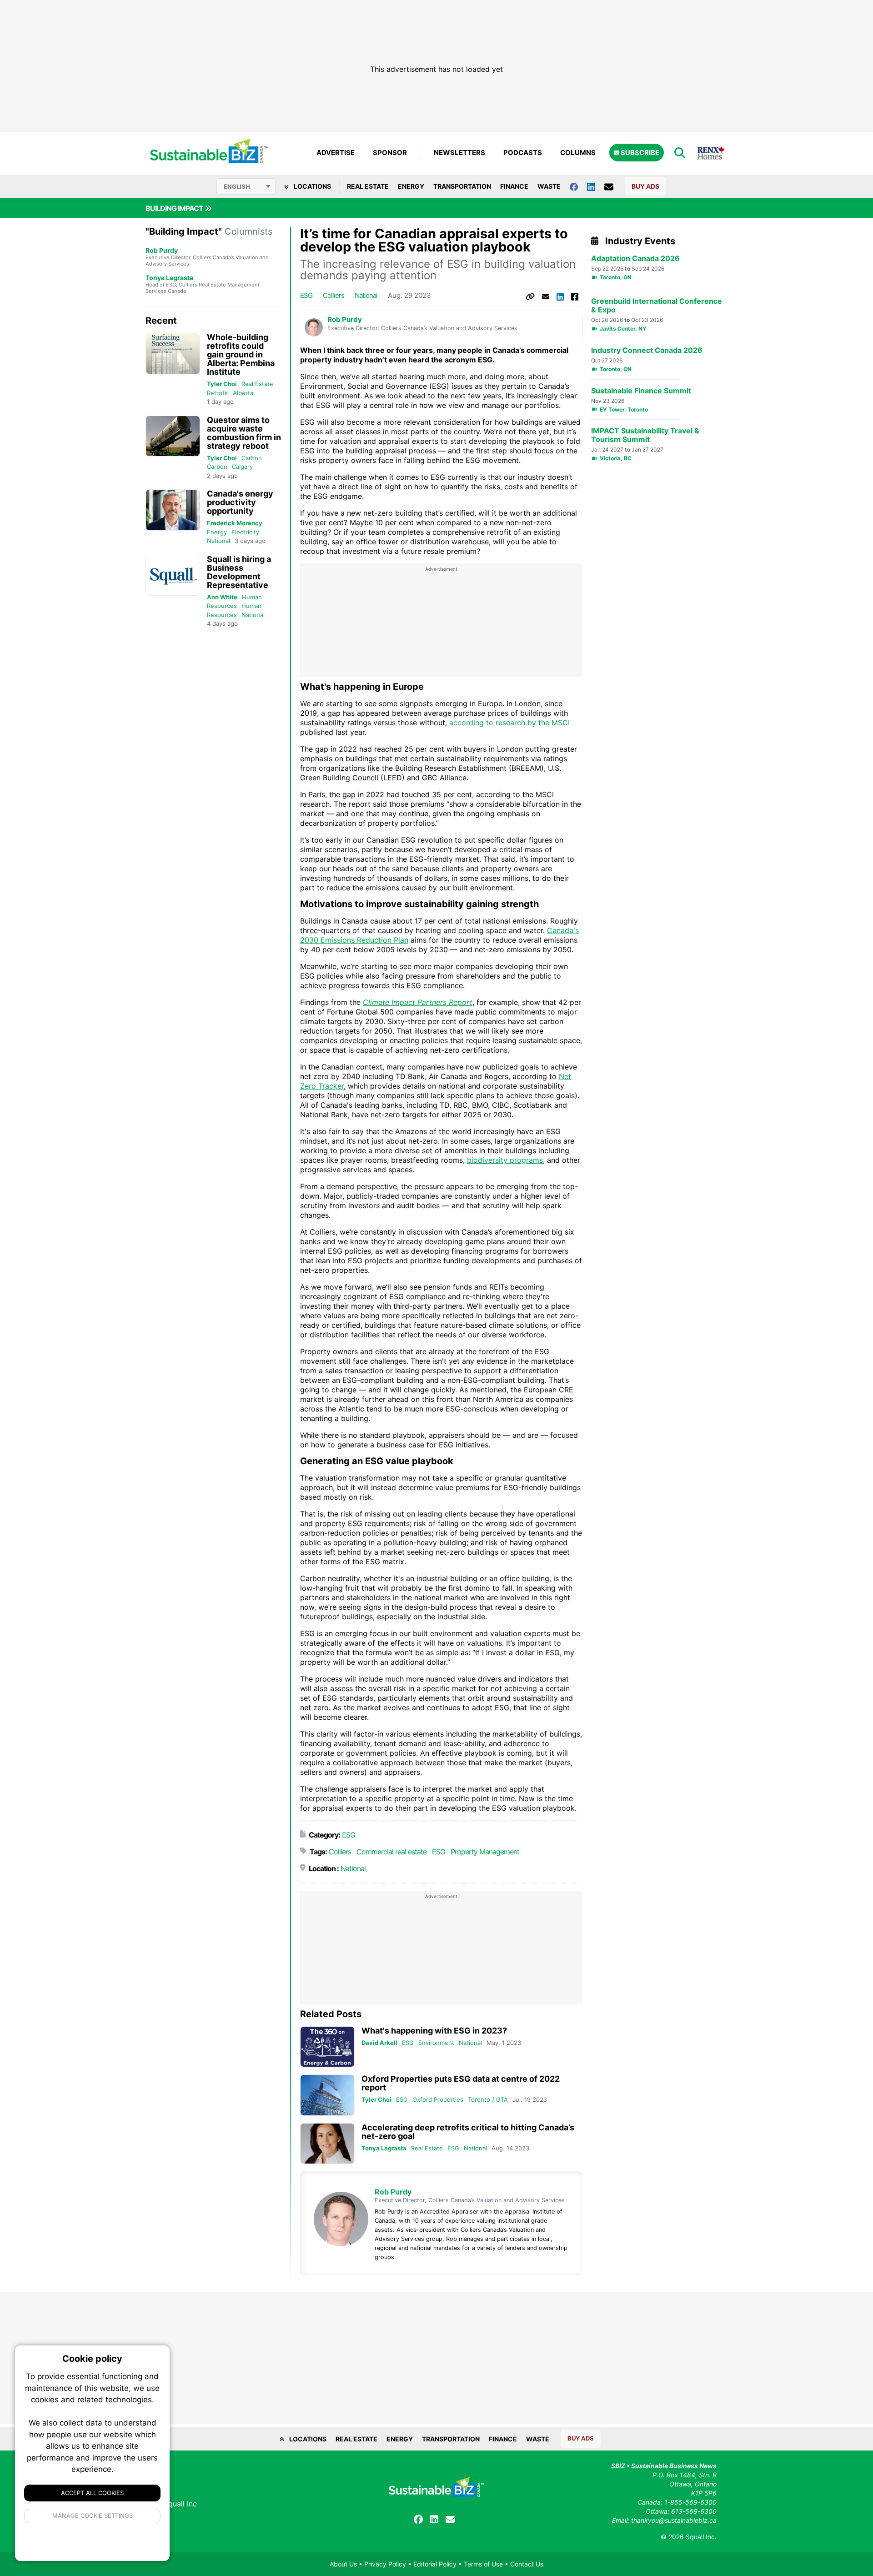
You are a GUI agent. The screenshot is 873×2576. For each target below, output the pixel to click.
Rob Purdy (162, 250)
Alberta (243, 393)
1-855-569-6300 (690, 2502)
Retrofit (218, 393)
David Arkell (379, 2043)
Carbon (252, 458)
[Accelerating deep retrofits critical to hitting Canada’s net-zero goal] (327, 2144)
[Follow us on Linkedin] (596, 186)
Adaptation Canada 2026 (635, 259)
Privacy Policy (385, 2564)
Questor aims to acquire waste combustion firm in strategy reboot (244, 433)
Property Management (485, 1852)
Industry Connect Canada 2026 (647, 350)
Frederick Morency (235, 523)
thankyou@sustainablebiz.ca (674, 2520)
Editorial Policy (435, 2564)
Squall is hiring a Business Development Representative (239, 572)
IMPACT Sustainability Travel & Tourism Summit (645, 435)
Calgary (242, 467)
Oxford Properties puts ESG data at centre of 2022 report (461, 2083)
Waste (549, 186)
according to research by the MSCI (509, 723)
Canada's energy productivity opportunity (240, 502)
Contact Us (527, 2564)
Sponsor (390, 153)
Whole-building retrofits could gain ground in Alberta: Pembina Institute (241, 354)
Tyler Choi (222, 384)
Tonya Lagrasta (169, 278)
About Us (343, 2564)
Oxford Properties (438, 2099)
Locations (312, 186)
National (218, 541)
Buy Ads (645, 186)
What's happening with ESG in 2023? (434, 2031)
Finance (514, 186)
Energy (411, 186)
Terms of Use (483, 2564)
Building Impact (175, 208)
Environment (436, 2043)
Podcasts (523, 153)
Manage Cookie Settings (93, 2516)
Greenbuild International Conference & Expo (657, 306)
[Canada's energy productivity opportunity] (173, 510)
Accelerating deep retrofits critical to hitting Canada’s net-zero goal (468, 2132)
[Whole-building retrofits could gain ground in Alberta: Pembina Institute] (173, 354)
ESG (306, 295)
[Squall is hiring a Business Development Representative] (173, 575)
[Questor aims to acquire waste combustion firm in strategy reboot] (173, 436)
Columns (578, 153)
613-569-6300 (694, 2511)
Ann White (222, 597)
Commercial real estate (391, 1852)
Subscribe (639, 153)
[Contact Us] (613, 186)
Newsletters (459, 153)
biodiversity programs (505, 1160)
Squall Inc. (701, 2537)
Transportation (462, 186)
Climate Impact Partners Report (418, 1002)
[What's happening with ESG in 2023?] (327, 2047)
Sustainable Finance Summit (641, 391)
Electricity (245, 532)
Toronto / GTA (488, 2099)
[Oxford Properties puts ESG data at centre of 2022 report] (327, 2095)
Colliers (334, 295)
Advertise (336, 153)
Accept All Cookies (92, 2493)
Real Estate (368, 186)
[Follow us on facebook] (578, 186)
